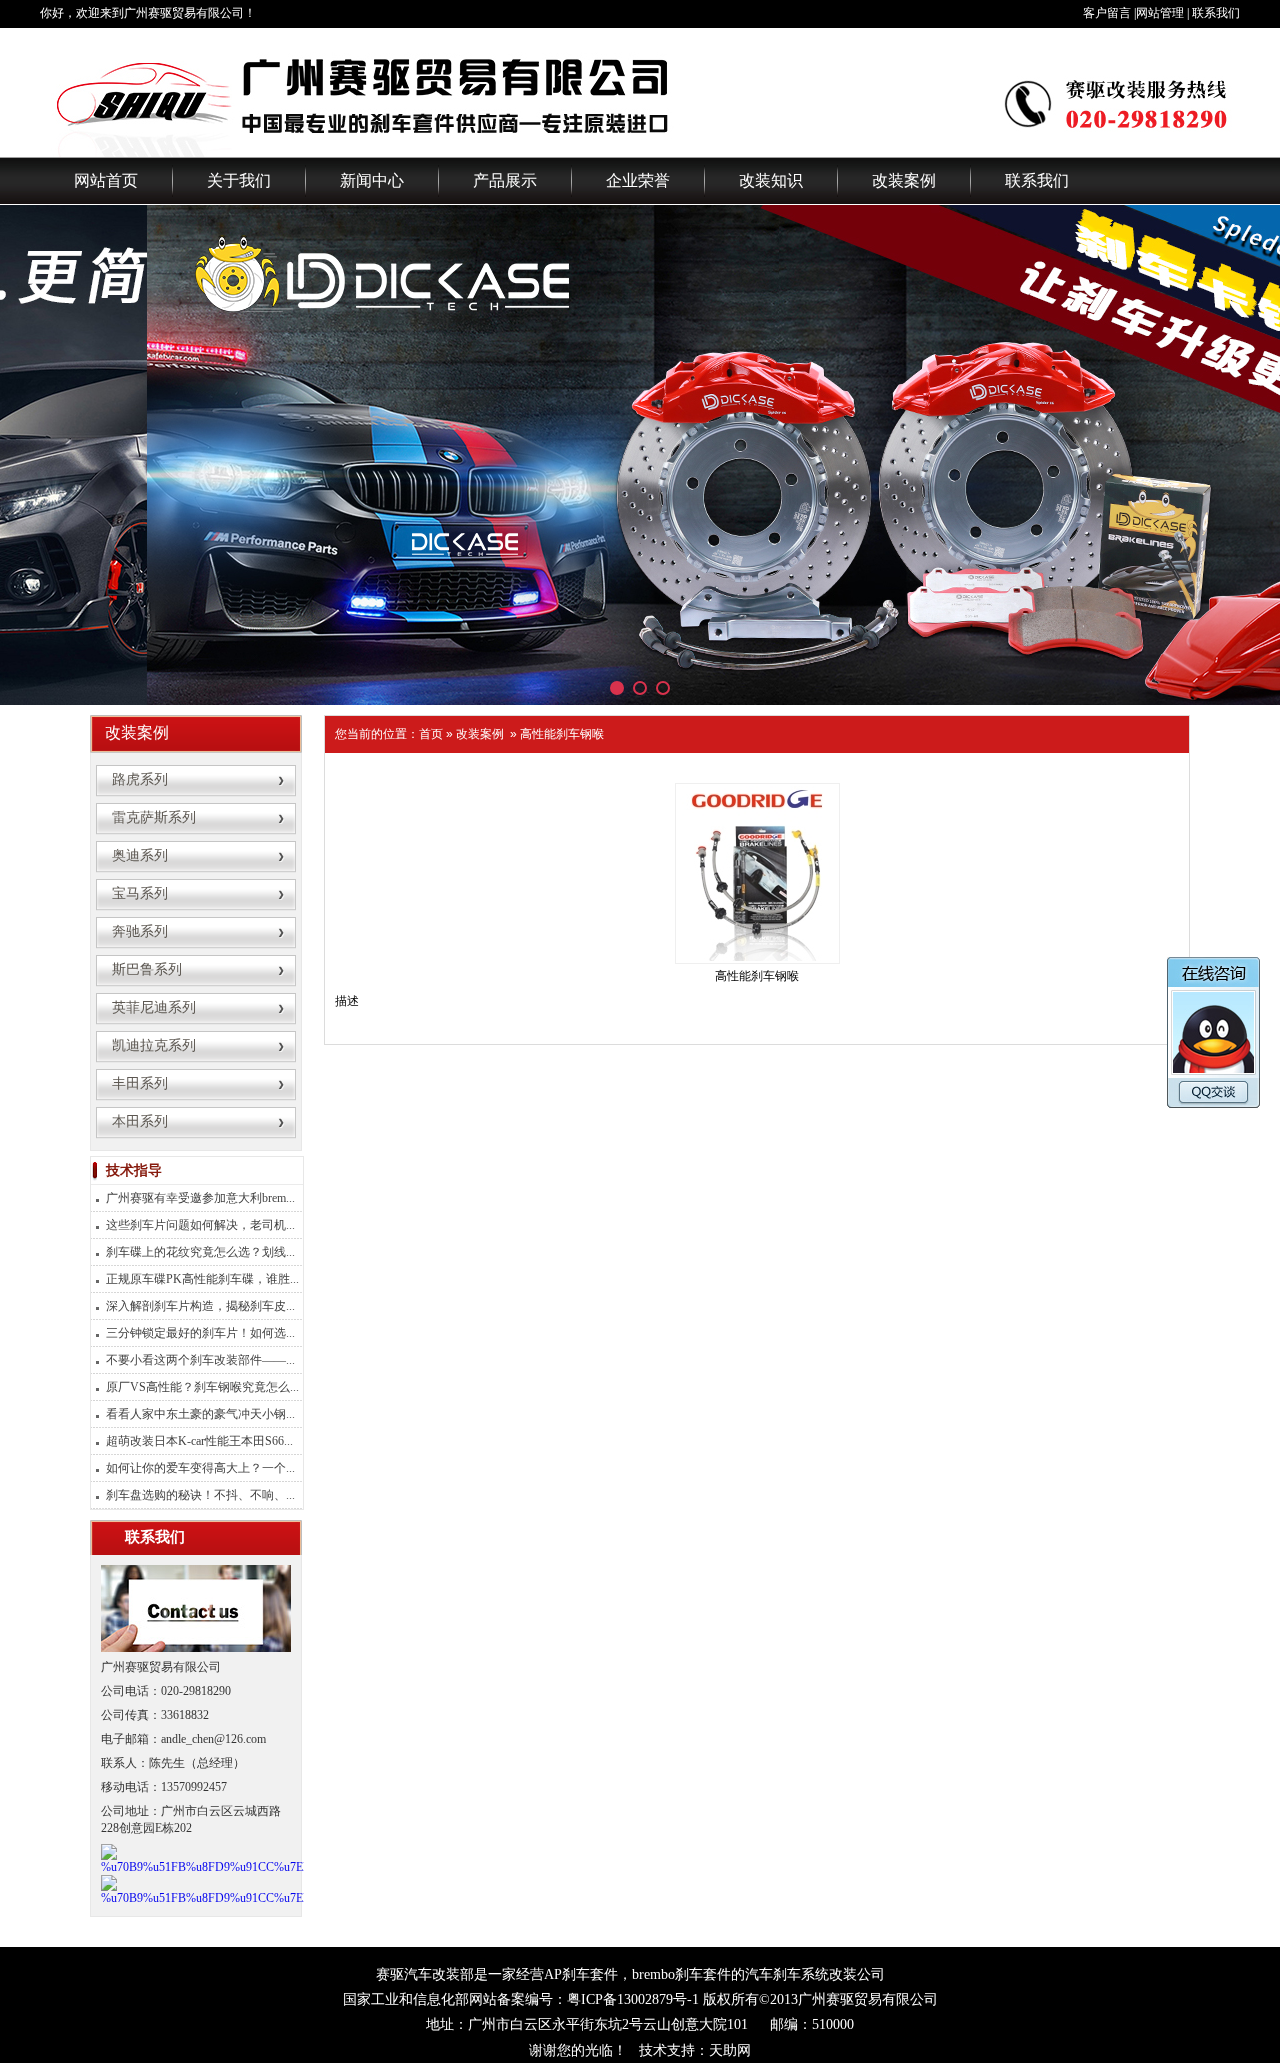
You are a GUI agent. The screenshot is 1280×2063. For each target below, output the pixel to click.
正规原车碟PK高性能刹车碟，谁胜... (202, 1279)
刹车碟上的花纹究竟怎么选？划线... (200, 1252)
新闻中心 (372, 180)
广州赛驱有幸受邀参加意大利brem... (200, 1198)
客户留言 (1107, 13)
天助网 (730, 2050)
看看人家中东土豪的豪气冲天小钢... (200, 1414)
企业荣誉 (638, 180)
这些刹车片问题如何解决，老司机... (200, 1225)
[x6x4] (640, 455)
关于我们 (239, 180)
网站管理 (1160, 13)
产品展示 (505, 180)
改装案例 (904, 180)
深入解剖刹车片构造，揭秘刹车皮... (200, 1306)
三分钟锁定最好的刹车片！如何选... (200, 1333)
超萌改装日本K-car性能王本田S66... (199, 1441)
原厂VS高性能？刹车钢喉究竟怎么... (202, 1387)
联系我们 (1216, 13)
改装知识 (771, 180)
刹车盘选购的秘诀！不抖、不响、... (200, 1495)
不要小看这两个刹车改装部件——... (200, 1360)
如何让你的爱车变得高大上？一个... (200, 1468)
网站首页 (106, 180)
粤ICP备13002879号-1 (633, 1999)
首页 (431, 734)
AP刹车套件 (581, 1974)
